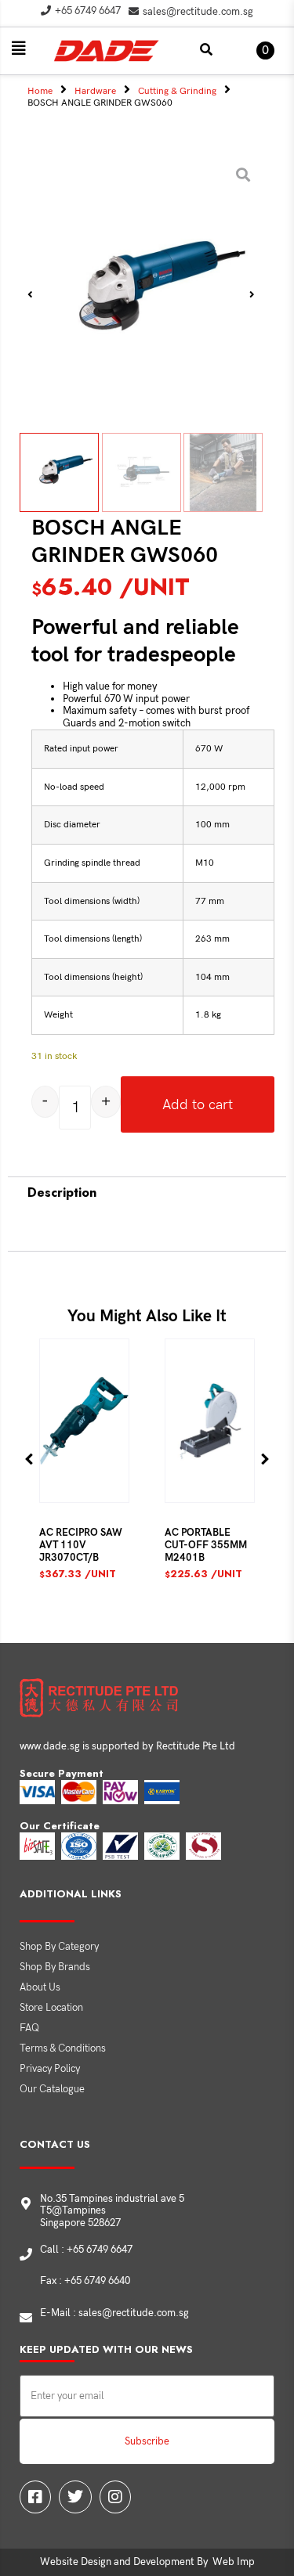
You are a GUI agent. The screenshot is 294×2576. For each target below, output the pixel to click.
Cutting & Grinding (177, 91)
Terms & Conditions (63, 2048)
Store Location (51, 2008)
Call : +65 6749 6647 (86, 2250)
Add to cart (198, 1105)
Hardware (95, 91)
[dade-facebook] (35, 2497)
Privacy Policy (50, 2069)
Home (40, 91)
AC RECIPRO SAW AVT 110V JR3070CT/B (81, 1545)
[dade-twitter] (75, 2497)
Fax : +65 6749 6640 (85, 2281)
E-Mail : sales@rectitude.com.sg (114, 2313)
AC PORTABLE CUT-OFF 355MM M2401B (206, 1545)
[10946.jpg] (141, 294)
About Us (40, 1987)
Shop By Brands (55, 1967)
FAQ (29, 2028)
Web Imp (234, 2562)
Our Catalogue (52, 2089)
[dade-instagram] (115, 2497)
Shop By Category (59, 1947)
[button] (19, 49)
